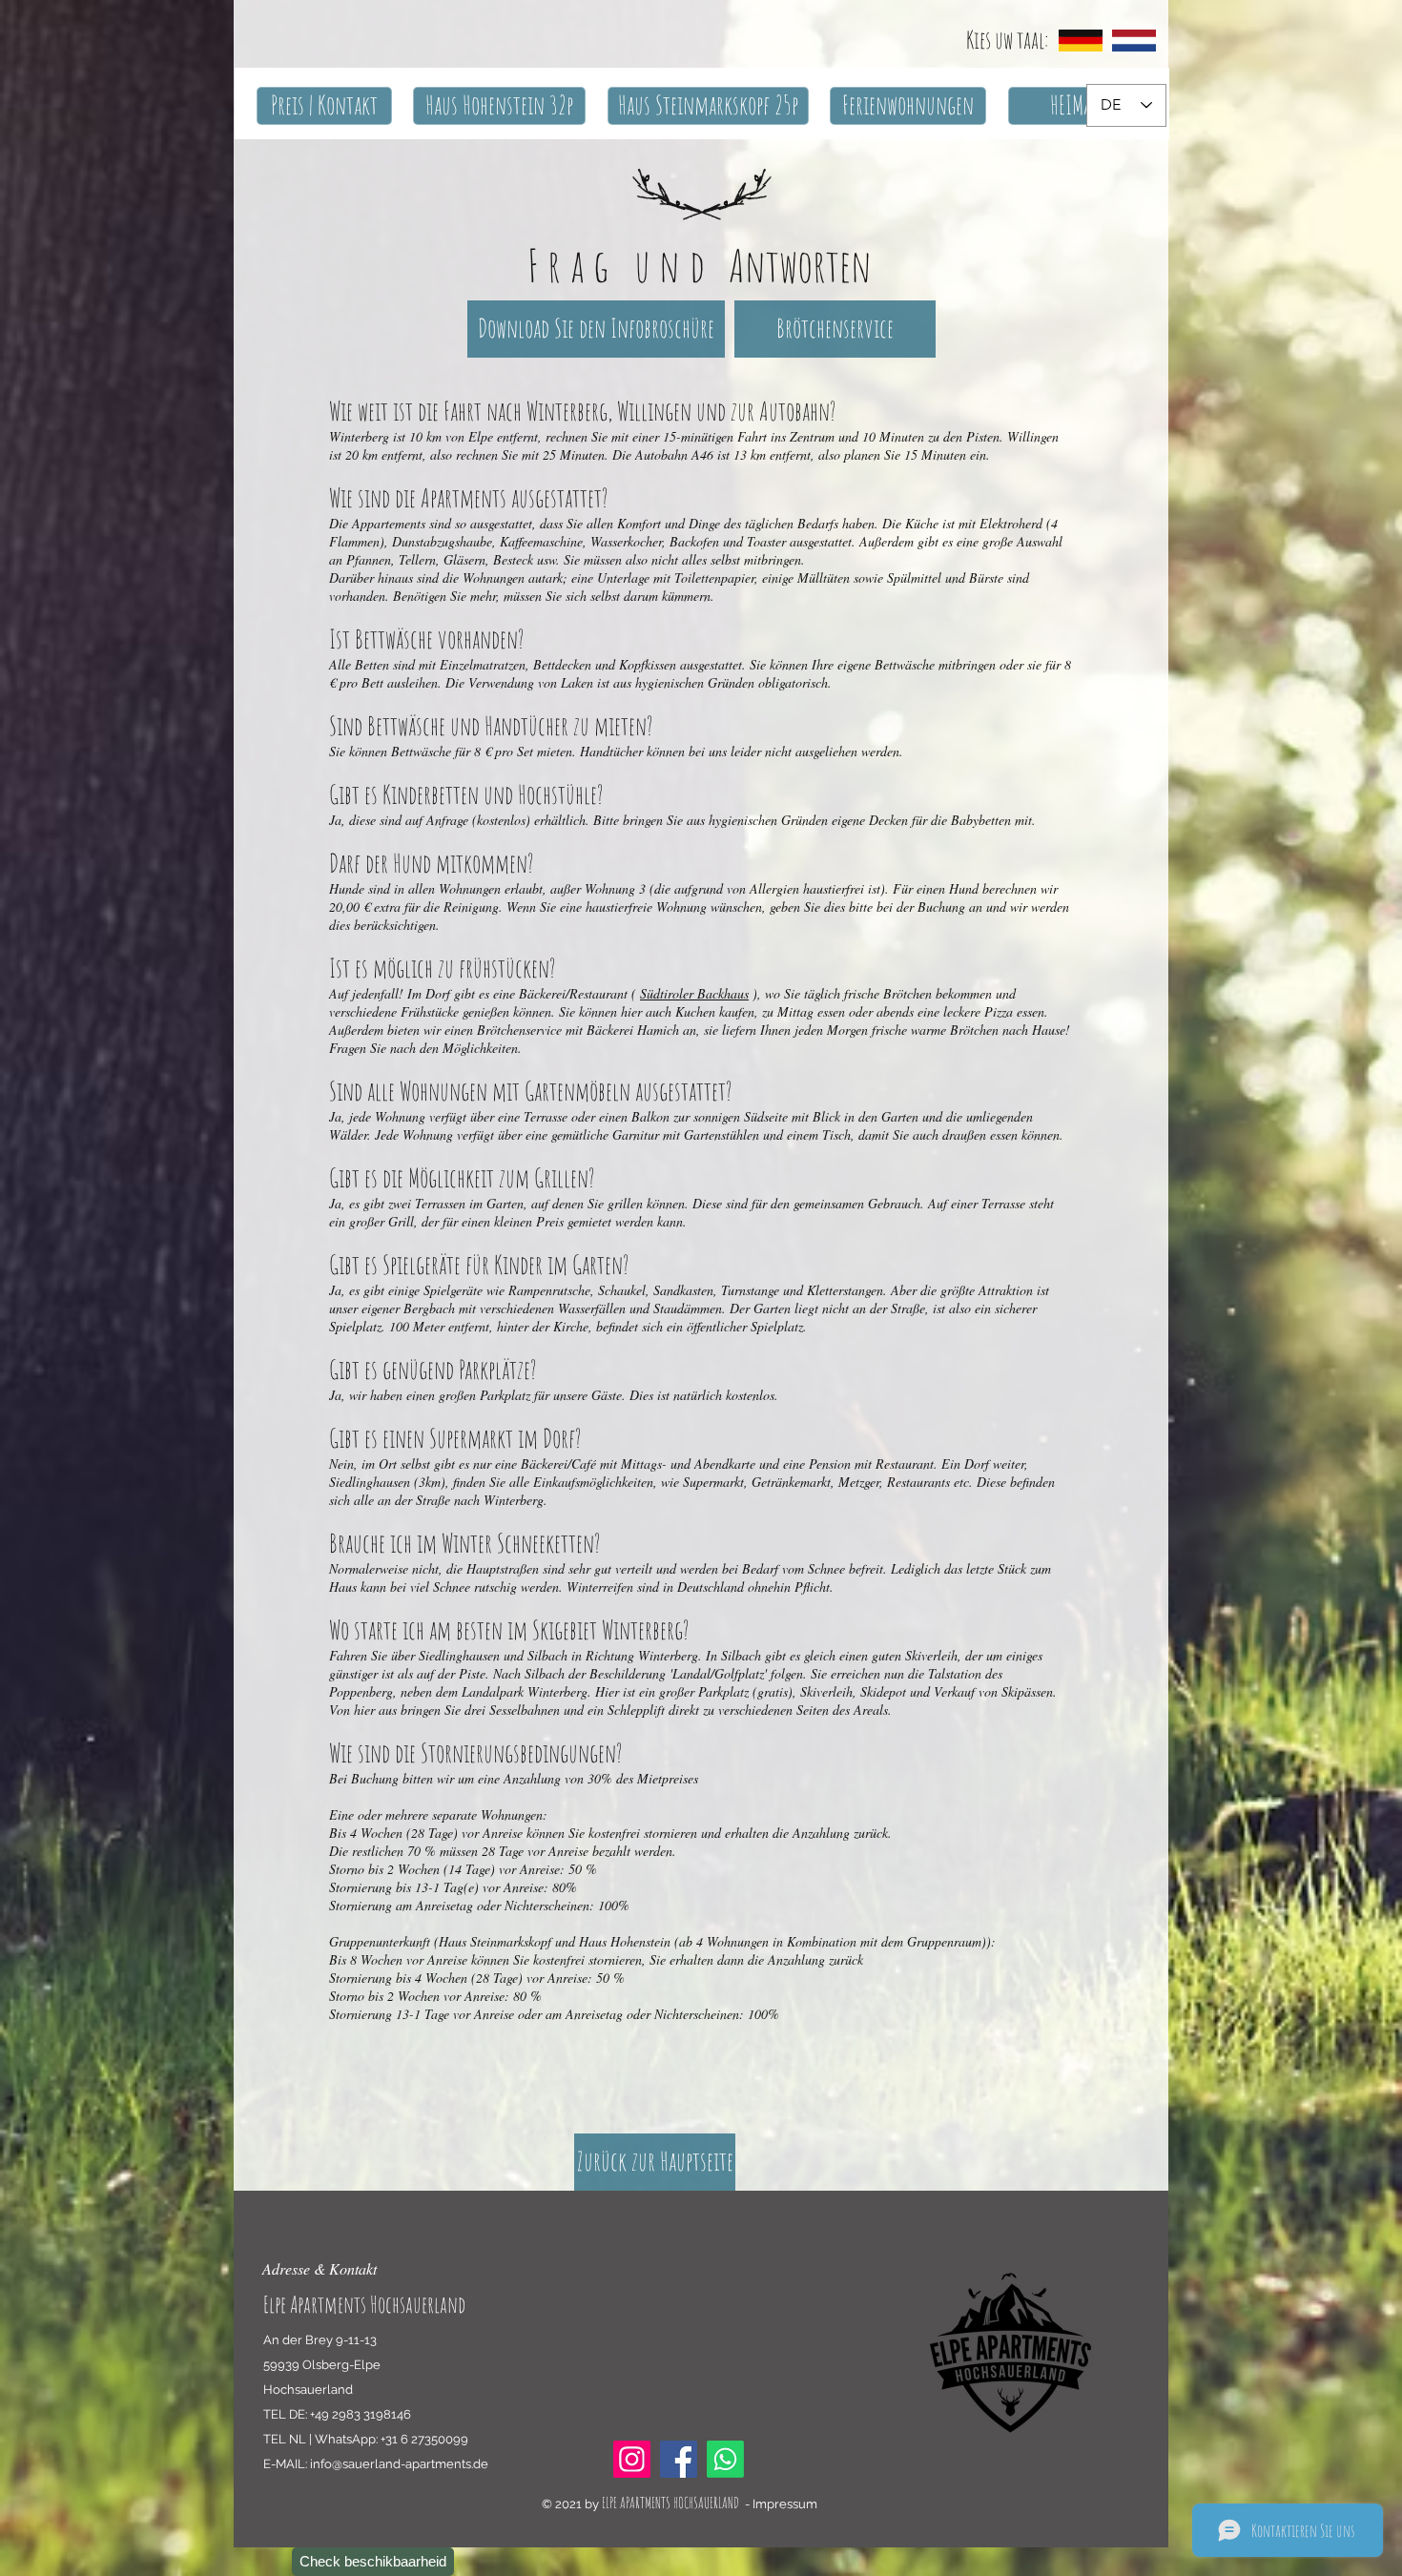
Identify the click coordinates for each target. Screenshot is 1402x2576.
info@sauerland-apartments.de (399, 2464)
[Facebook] (679, 2459)
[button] (324, 106)
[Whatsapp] (725, 2459)
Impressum (785, 2504)
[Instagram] (632, 2459)
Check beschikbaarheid (373, 2561)
